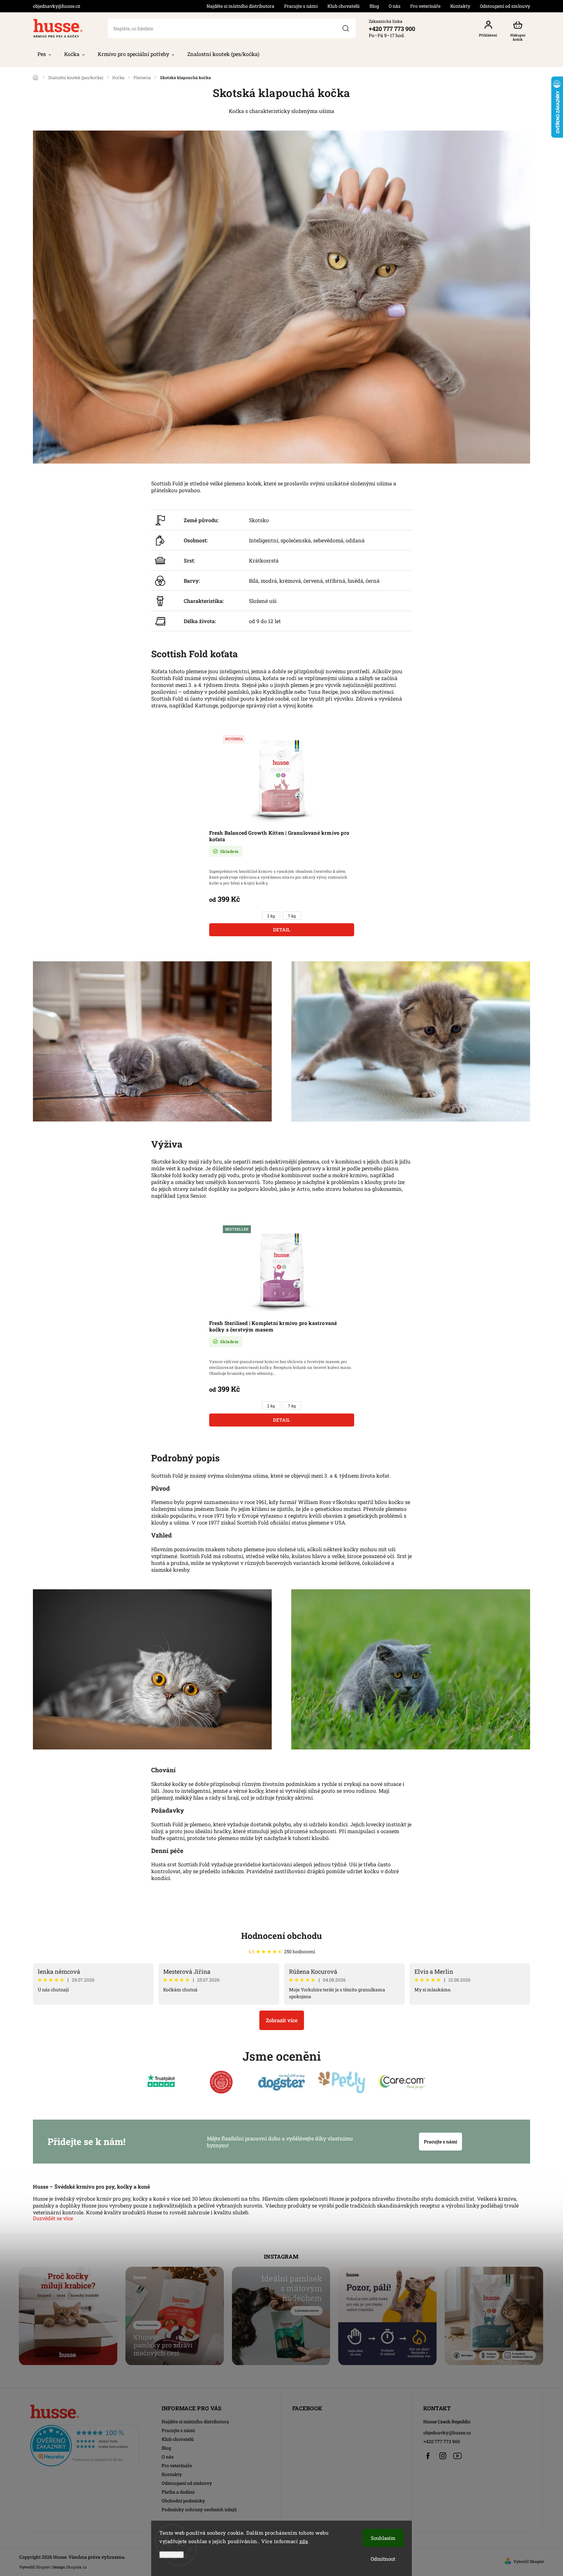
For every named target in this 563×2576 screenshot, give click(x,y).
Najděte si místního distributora (240, 6)
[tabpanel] (282, 835)
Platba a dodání (178, 2492)
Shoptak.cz (76, 2567)
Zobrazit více (282, 2020)
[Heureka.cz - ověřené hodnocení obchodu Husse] (85, 2444)
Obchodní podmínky (183, 2501)
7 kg (292, 916)
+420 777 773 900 (442, 2441)
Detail (281, 930)
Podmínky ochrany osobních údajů (199, 2509)
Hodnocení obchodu (281, 1936)
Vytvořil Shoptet (529, 2561)
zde (304, 2541)
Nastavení (172, 2555)
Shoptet (43, 2567)
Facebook (428, 2456)
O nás (395, 6)
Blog (374, 6)
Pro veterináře (425, 6)
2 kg (271, 916)
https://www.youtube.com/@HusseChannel (457, 2456)
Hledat (346, 28)
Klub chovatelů (344, 6)
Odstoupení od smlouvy (505, 6)
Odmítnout (383, 2559)
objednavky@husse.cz (447, 2433)
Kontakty (460, 6)
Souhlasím (383, 2538)
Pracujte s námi (301, 6)
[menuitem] (44, 54)
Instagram (443, 2456)
